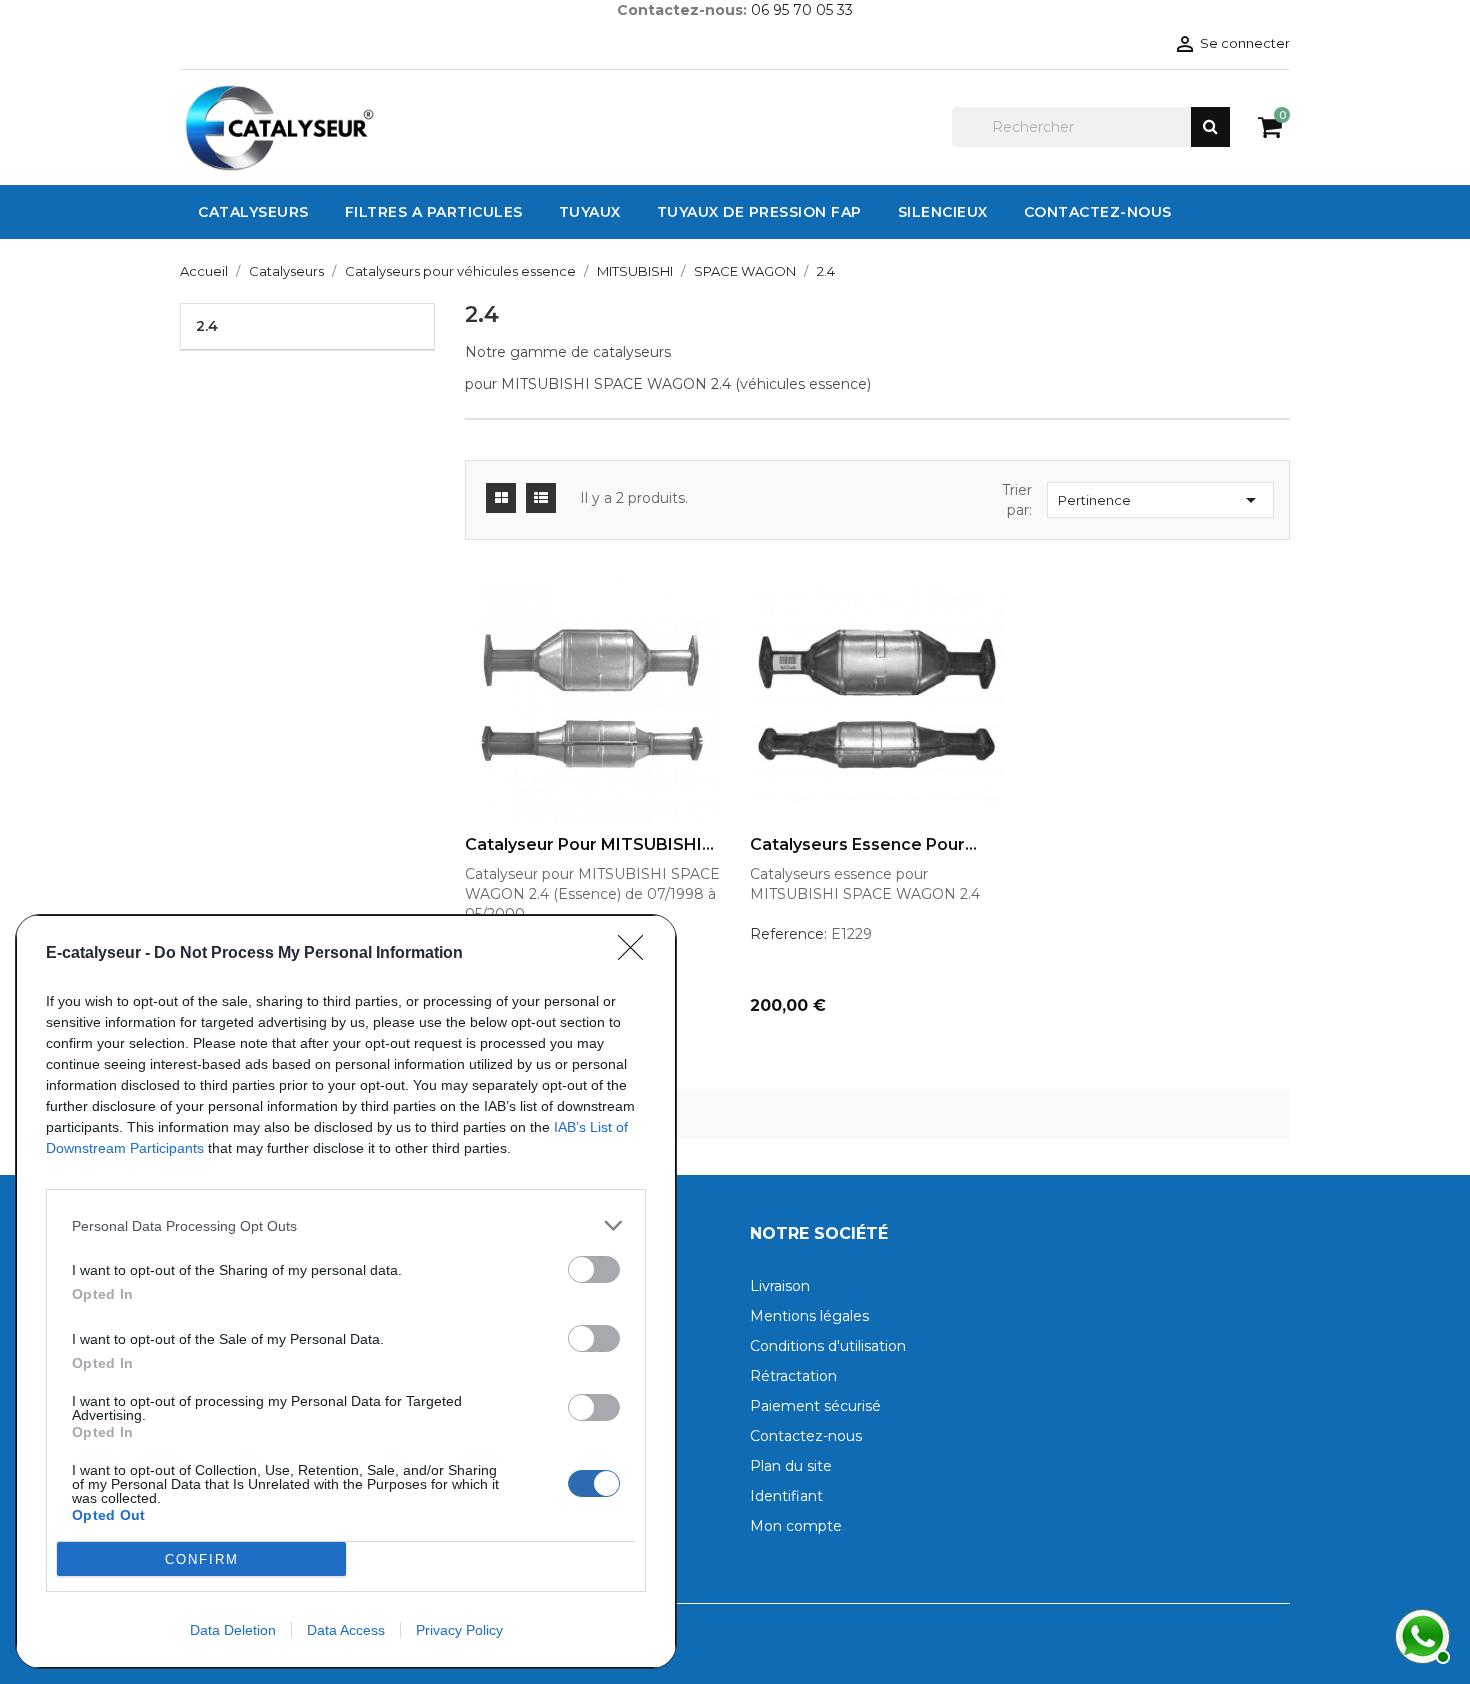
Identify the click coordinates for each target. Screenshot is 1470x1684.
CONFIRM (202, 1559)
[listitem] (346, 1225)
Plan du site (791, 1466)
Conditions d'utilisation (828, 1346)
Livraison (780, 1286)
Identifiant (786, 1496)
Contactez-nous (806, 1436)
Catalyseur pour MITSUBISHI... (589, 845)
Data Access (346, 1630)
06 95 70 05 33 (802, 10)
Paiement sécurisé (815, 1406)
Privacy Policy (459, 1630)
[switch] (594, 1269)
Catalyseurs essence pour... (863, 845)
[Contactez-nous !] (1420, 1634)
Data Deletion (233, 1630)
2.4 (207, 326)
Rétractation (793, 1376)
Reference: (788, 934)
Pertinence (1160, 500)
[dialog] (346, 1291)
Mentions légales (809, 1316)
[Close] (637, 954)
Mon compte (796, 1526)
